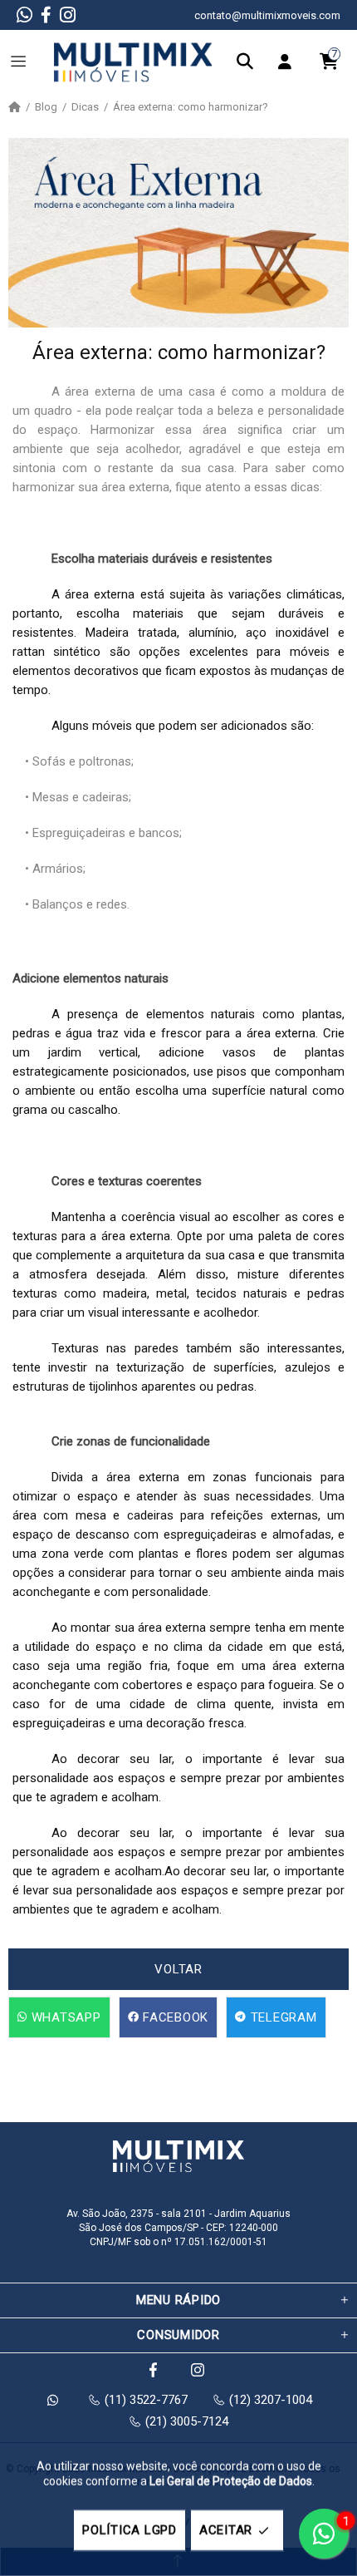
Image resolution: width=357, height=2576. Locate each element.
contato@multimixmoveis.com (267, 15)
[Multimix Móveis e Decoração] (133, 62)
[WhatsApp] (24, 15)
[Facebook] (46, 15)
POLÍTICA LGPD (130, 2530)
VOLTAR (178, 1969)
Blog (46, 107)
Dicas (85, 107)
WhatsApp (64, 2017)
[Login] (289, 62)
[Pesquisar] (249, 62)
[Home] (15, 107)
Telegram (282, 2017)
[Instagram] (68, 15)
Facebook (174, 2017)
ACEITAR (226, 2530)
